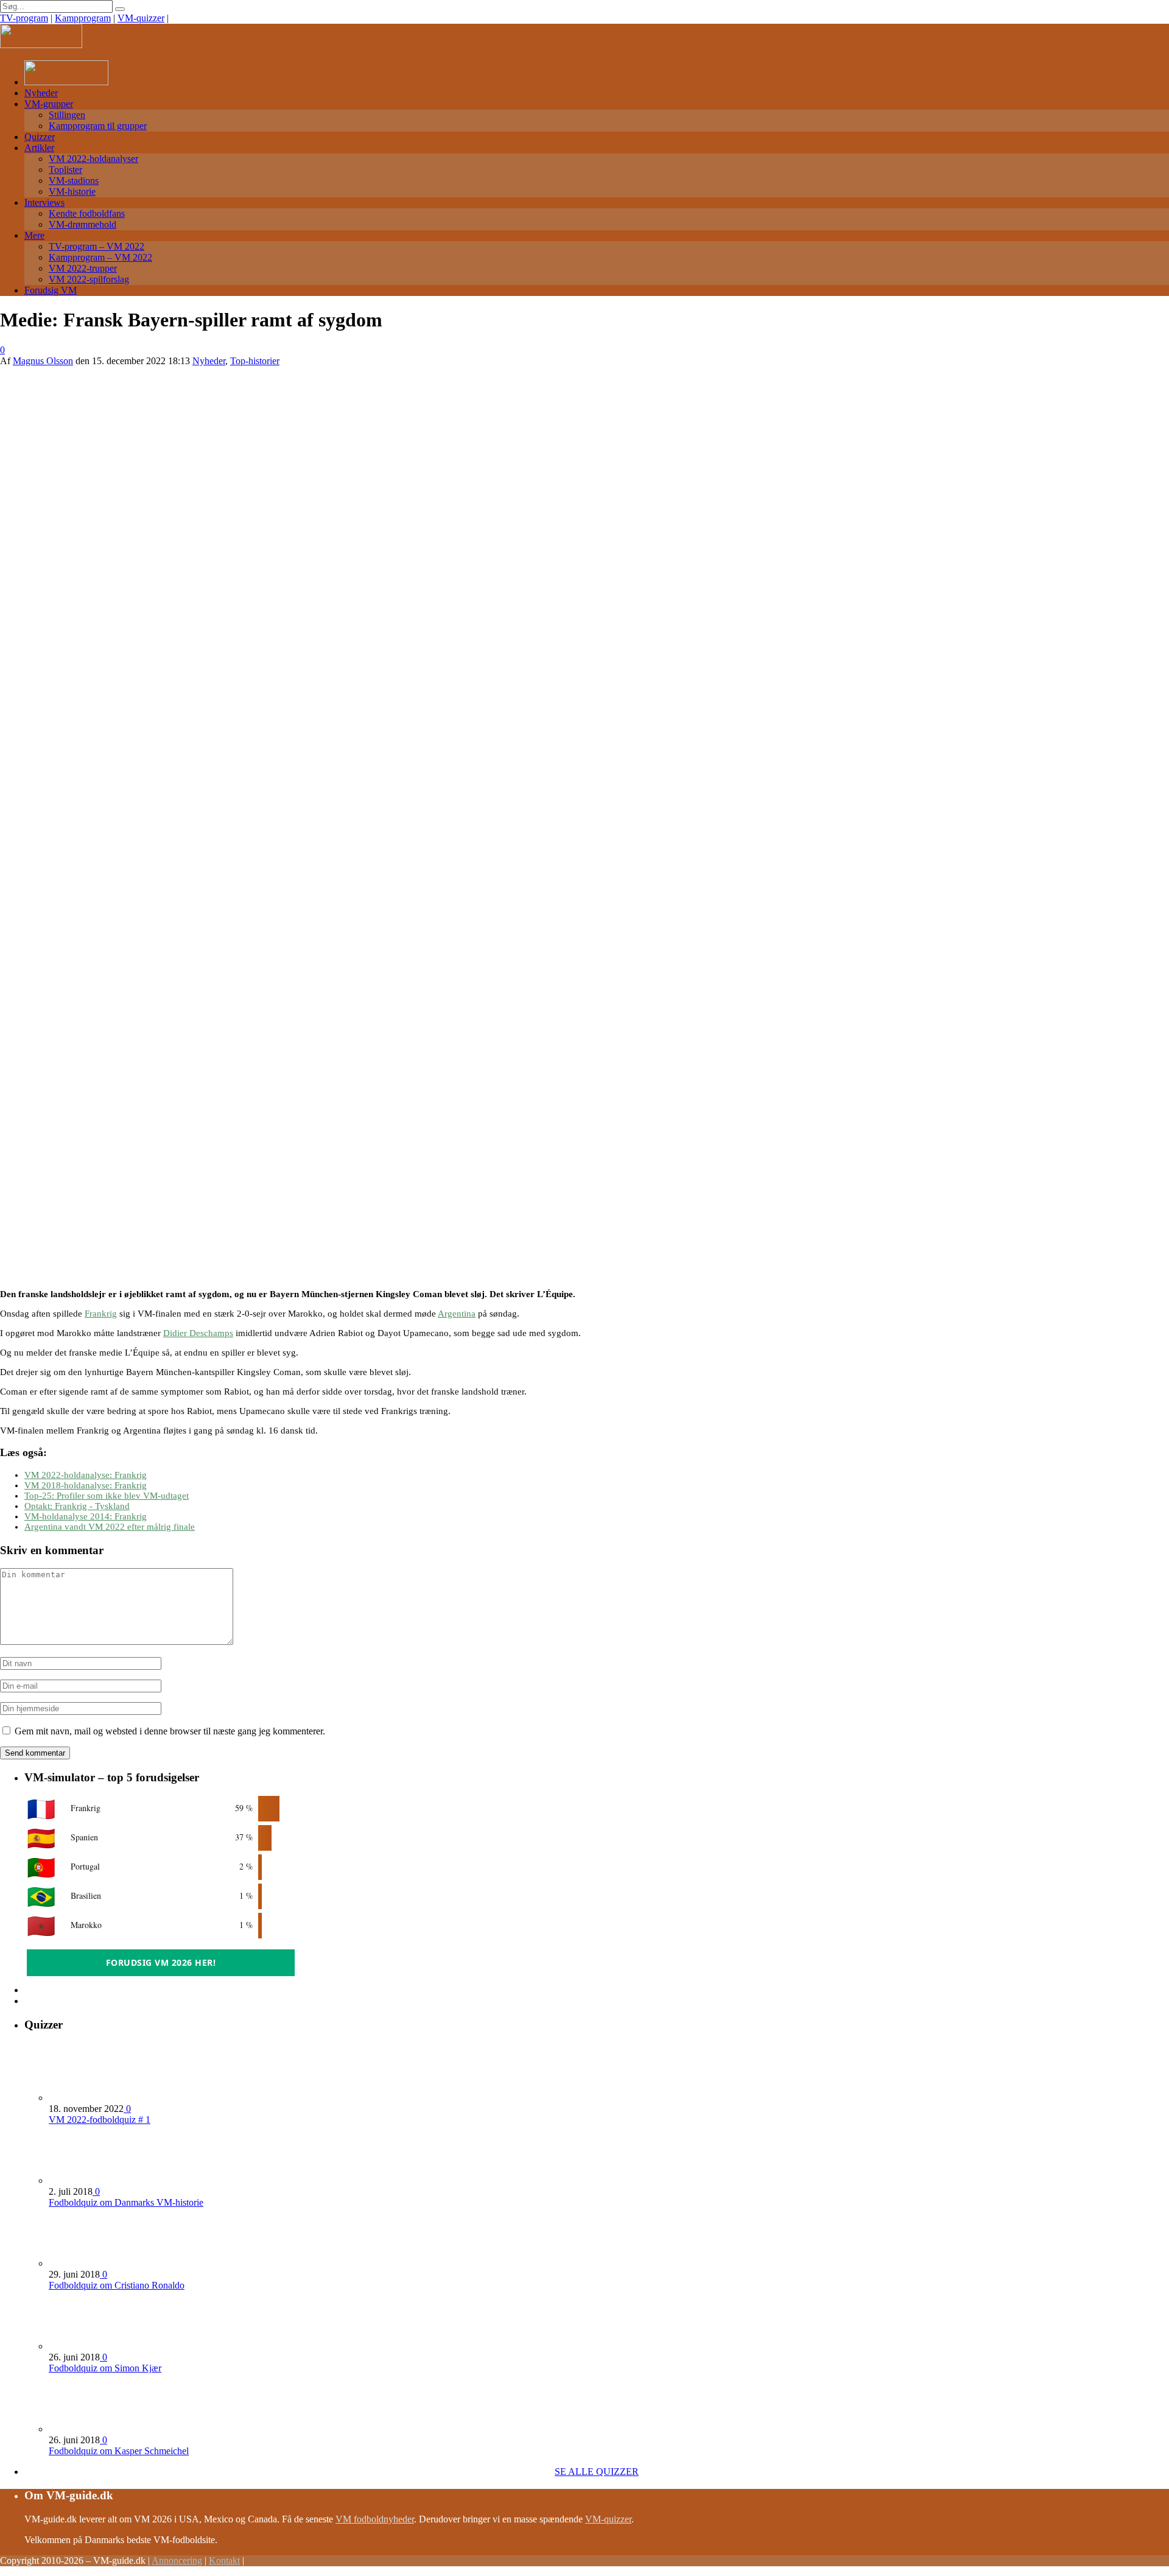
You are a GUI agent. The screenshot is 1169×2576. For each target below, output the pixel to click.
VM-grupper (49, 104)
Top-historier (255, 361)
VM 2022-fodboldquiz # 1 (100, 2120)
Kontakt (224, 2560)
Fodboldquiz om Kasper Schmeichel (119, 2451)
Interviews (44, 202)
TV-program (24, 18)
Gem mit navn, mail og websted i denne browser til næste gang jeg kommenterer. (170, 1731)
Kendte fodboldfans (87, 213)
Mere (34, 235)
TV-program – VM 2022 (97, 246)
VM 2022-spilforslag (89, 279)
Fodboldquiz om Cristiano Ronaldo (117, 2285)
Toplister (65, 170)
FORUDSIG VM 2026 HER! (161, 1962)
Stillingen (67, 115)
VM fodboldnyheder (375, 2519)
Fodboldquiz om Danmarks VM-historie (126, 2202)
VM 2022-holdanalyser (93, 159)
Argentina (457, 1314)
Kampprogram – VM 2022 (100, 257)
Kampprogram (83, 18)
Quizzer (40, 137)
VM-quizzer (141, 18)
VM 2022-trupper (83, 268)
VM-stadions (74, 181)
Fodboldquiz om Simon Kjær (105, 2368)
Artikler (39, 148)
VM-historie (72, 192)
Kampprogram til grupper (98, 126)
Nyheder (41, 93)
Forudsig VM (51, 290)
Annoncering (177, 2560)
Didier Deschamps (198, 1333)
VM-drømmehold (82, 224)
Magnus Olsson (43, 361)
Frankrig (101, 1314)
